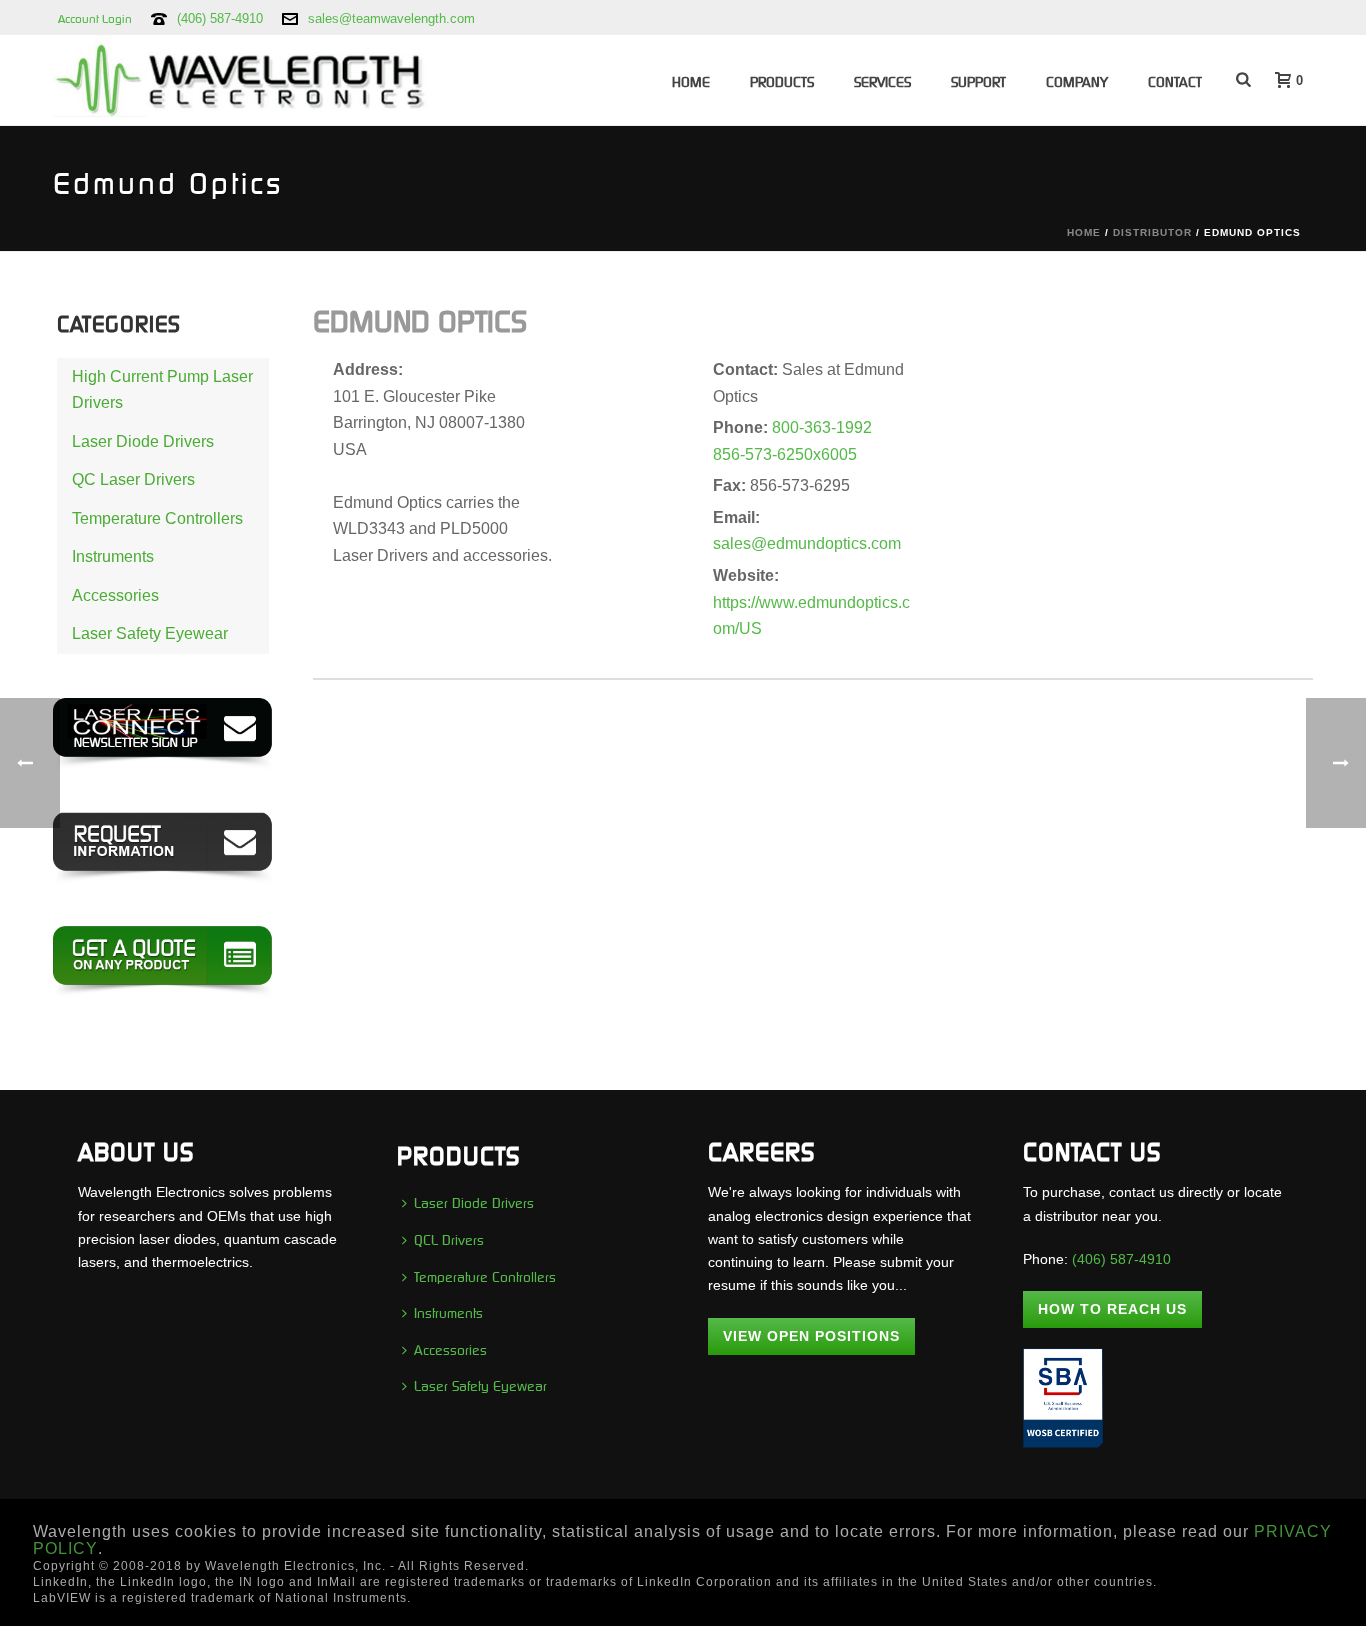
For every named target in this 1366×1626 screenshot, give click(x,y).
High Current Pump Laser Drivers (162, 390)
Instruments (113, 556)
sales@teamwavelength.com (391, 18)
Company (1077, 82)
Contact (1175, 82)
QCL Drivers (449, 1240)
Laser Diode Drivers (143, 441)
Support (978, 82)
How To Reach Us (1112, 1309)
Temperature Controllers (157, 518)
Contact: (747, 369)
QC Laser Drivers (133, 479)
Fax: (731, 485)
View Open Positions (811, 1336)
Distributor (1152, 232)
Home (691, 82)
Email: (736, 517)
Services (882, 82)
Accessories (115, 595)
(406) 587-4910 (220, 18)
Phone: (742, 427)
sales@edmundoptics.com (807, 543)
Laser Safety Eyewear (150, 633)
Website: (746, 575)
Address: (368, 369)
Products (782, 82)
